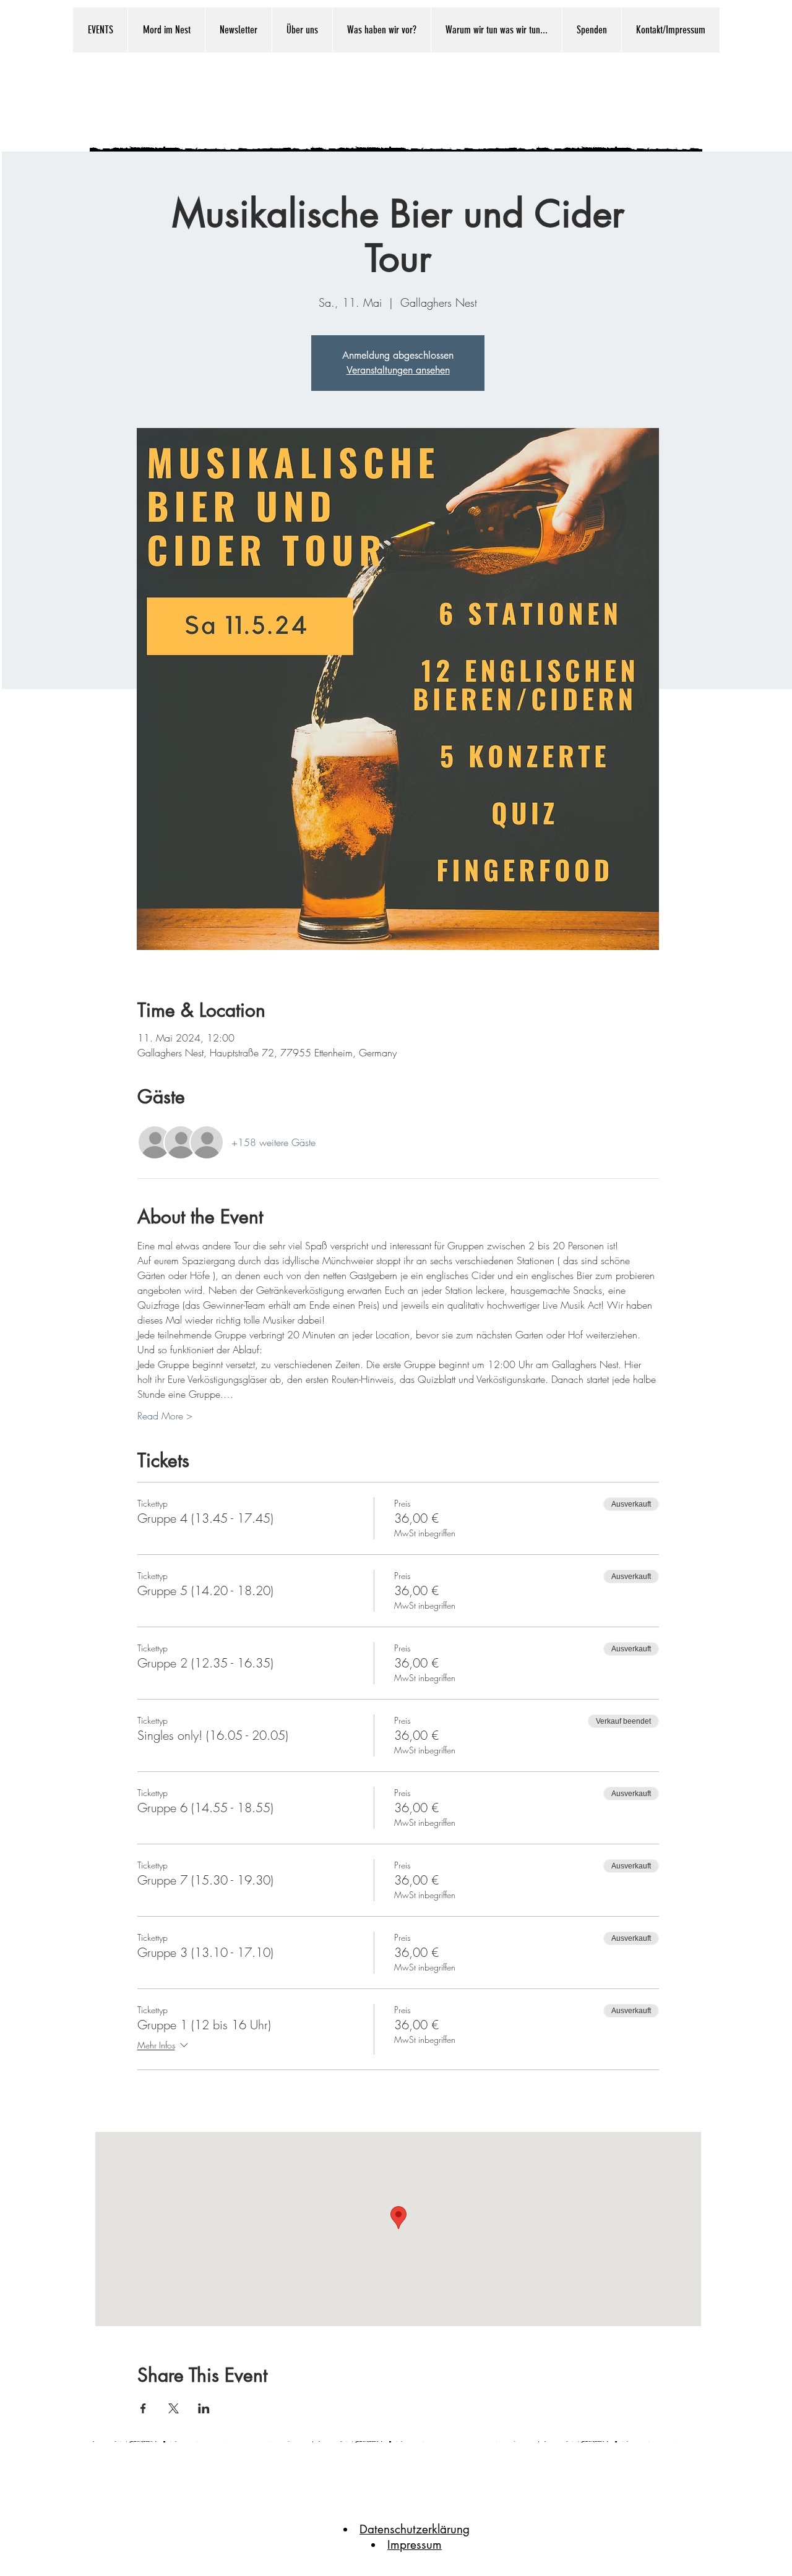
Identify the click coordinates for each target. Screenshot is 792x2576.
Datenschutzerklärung (415, 2529)
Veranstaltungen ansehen (398, 370)
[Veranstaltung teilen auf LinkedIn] (204, 2408)
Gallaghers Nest (378, 100)
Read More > (165, 1416)
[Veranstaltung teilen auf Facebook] (143, 2408)
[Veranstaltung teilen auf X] (174, 2408)
